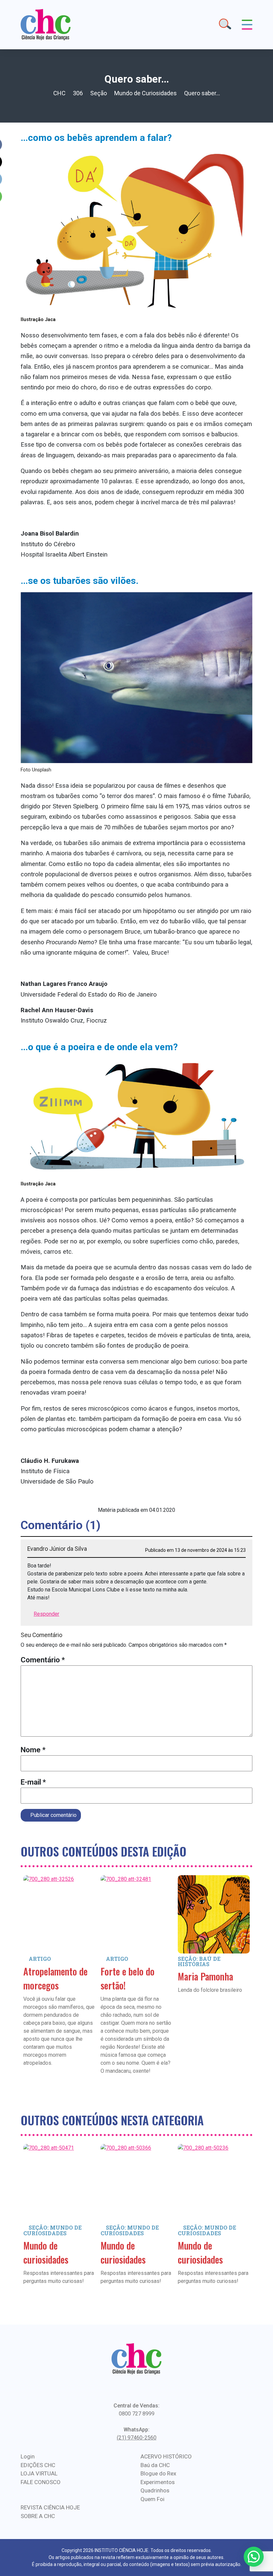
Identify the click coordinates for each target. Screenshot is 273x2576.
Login (28, 2456)
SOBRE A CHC (38, 2516)
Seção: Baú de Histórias (199, 1961)
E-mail (33, 1782)
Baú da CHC (155, 2465)
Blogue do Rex (158, 2473)
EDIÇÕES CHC (38, 2465)
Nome (33, 1750)
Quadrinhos (155, 2490)
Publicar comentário (53, 1815)
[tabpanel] (59, 1980)
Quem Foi (152, 2499)
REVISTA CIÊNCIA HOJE (50, 2507)
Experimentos (158, 2482)
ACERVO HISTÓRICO (166, 2456)
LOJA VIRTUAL (39, 2473)
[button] (254, 2557)
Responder (46, 1614)
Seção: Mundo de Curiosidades (52, 2230)
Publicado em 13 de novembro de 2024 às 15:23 (195, 1550)
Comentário (43, 1660)
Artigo (40, 1959)
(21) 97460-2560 (137, 2438)
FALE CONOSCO (41, 2482)
